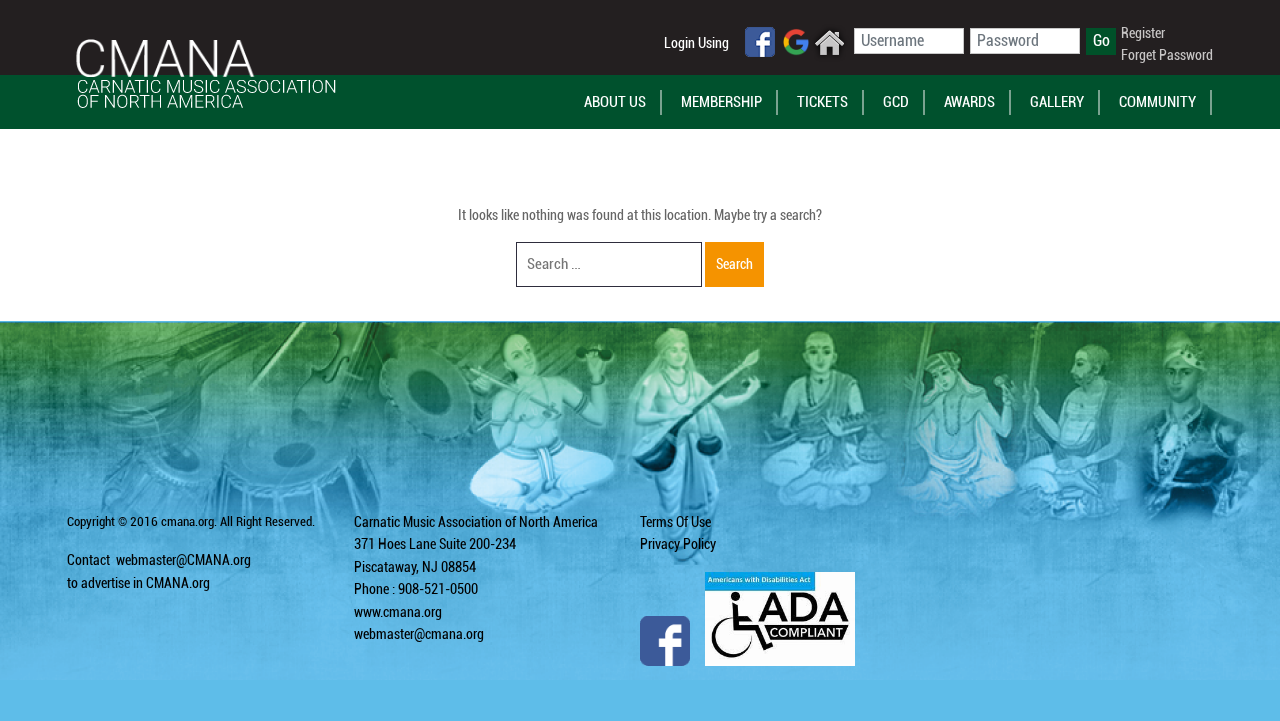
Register (1143, 33)
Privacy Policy (678, 544)
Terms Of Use (675, 522)
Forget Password (1167, 55)
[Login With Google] (796, 41)
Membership (721, 102)
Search (734, 264)
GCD (896, 102)
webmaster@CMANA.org (183, 560)
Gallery (1057, 102)
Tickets (822, 102)
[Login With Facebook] (760, 41)
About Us (615, 102)
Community (1157, 102)
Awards (969, 102)
